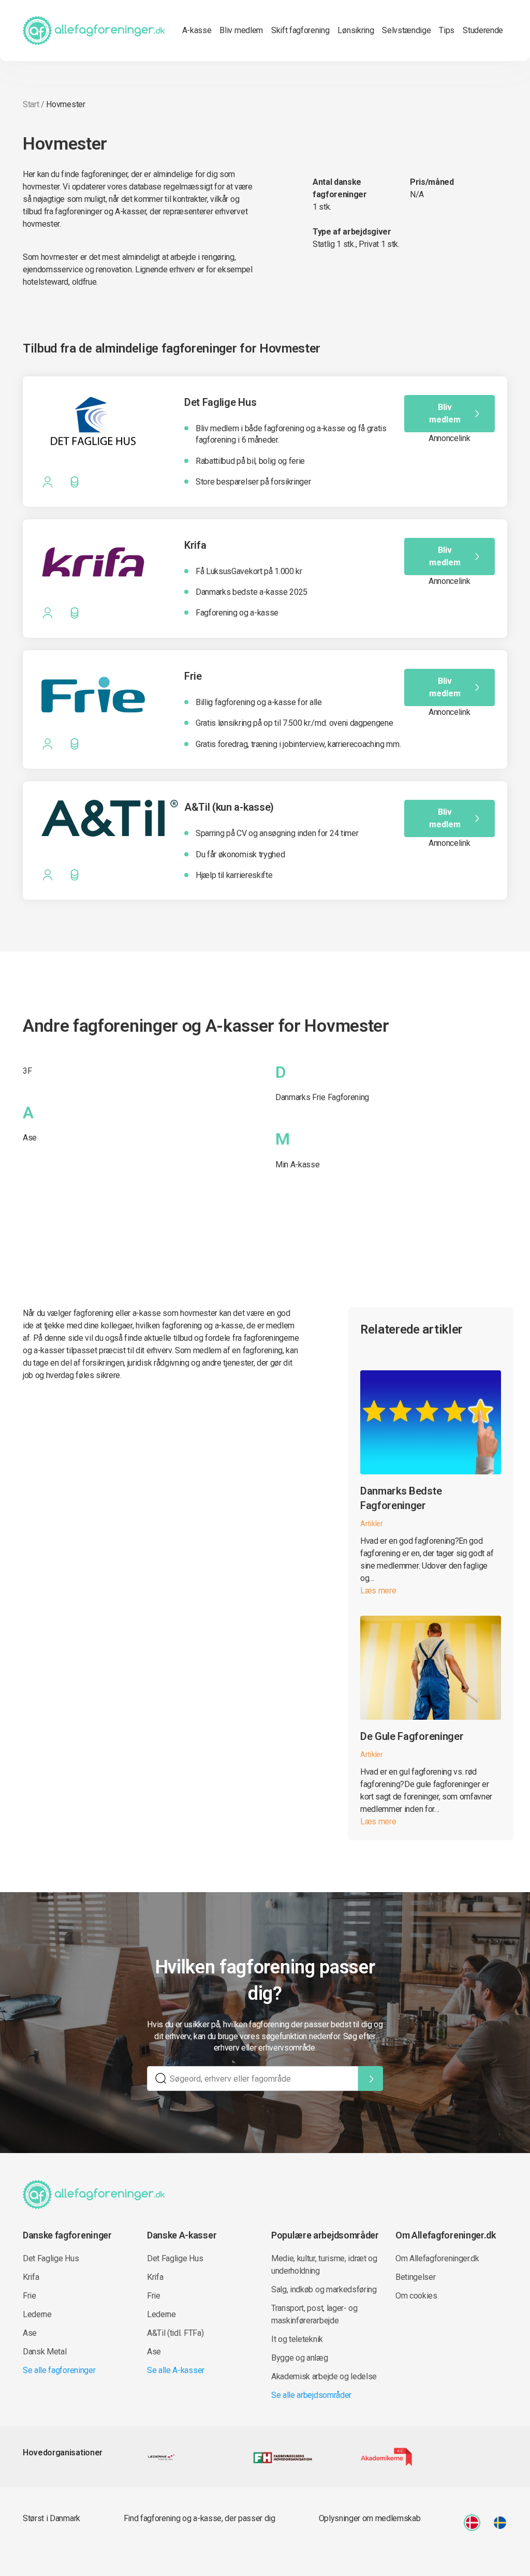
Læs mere (378, 1591)
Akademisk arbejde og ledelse (324, 2376)
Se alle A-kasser (176, 2370)
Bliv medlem (241, 30)
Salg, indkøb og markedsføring (324, 2289)
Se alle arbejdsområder (311, 2395)
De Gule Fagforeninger (412, 1736)
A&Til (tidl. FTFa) (175, 2333)
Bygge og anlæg (300, 2358)
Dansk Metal (45, 2352)
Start (31, 104)
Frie (30, 2296)
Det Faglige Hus (51, 2258)
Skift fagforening (300, 30)
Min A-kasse (297, 1165)
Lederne (37, 2314)
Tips (447, 30)
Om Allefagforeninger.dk (437, 2258)
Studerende (483, 30)
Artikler (372, 1524)
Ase (30, 1138)
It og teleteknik (297, 2339)
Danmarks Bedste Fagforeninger (401, 1498)
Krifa (31, 2277)
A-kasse (197, 30)
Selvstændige (406, 30)
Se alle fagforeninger (59, 2370)
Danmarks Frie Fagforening (322, 1097)
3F (27, 1071)
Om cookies (416, 2296)
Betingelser (415, 2277)
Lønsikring (356, 30)
